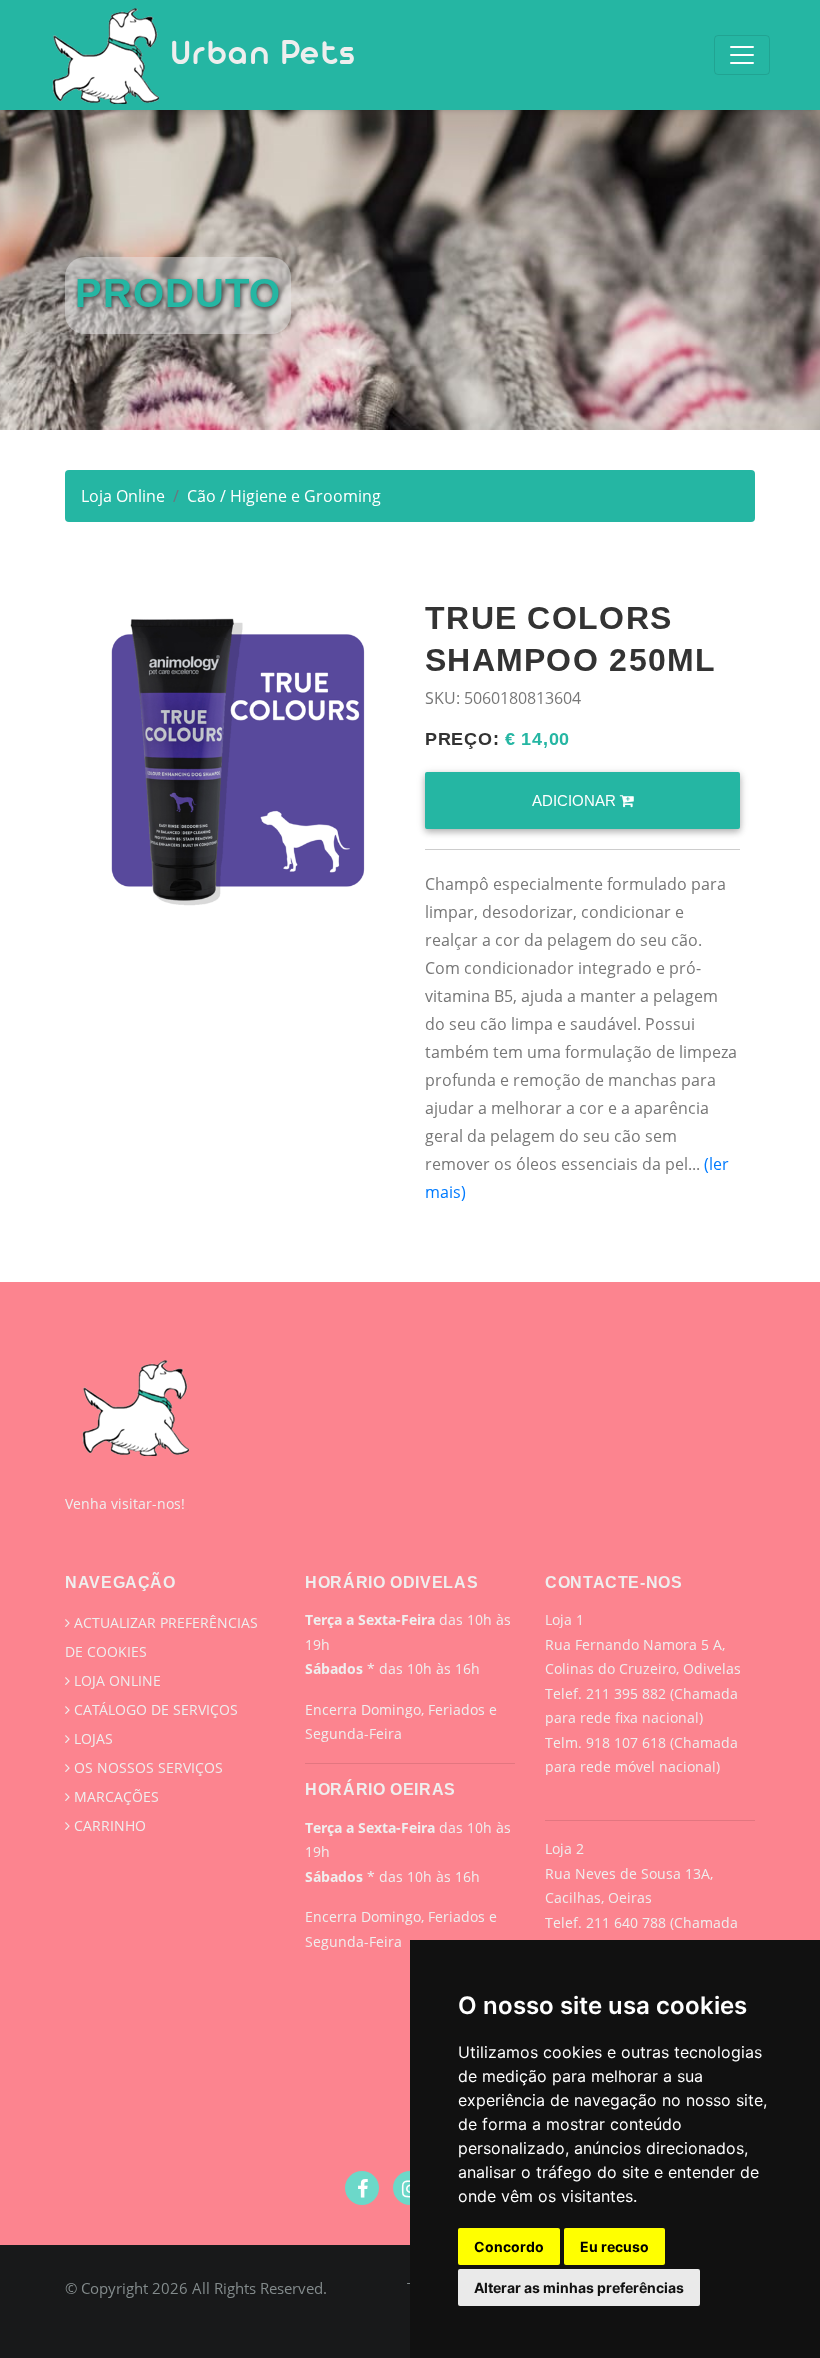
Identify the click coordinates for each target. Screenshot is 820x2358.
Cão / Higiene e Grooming (284, 496)
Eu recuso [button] (614, 2246)
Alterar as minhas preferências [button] (579, 2287)
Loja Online (123, 496)
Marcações (114, 1796)
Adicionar (576, 800)
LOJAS (91, 1738)
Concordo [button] (509, 2246)
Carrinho (108, 1825)
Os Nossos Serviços (146, 1767)
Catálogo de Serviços (154, 1709)
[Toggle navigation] (742, 55)
